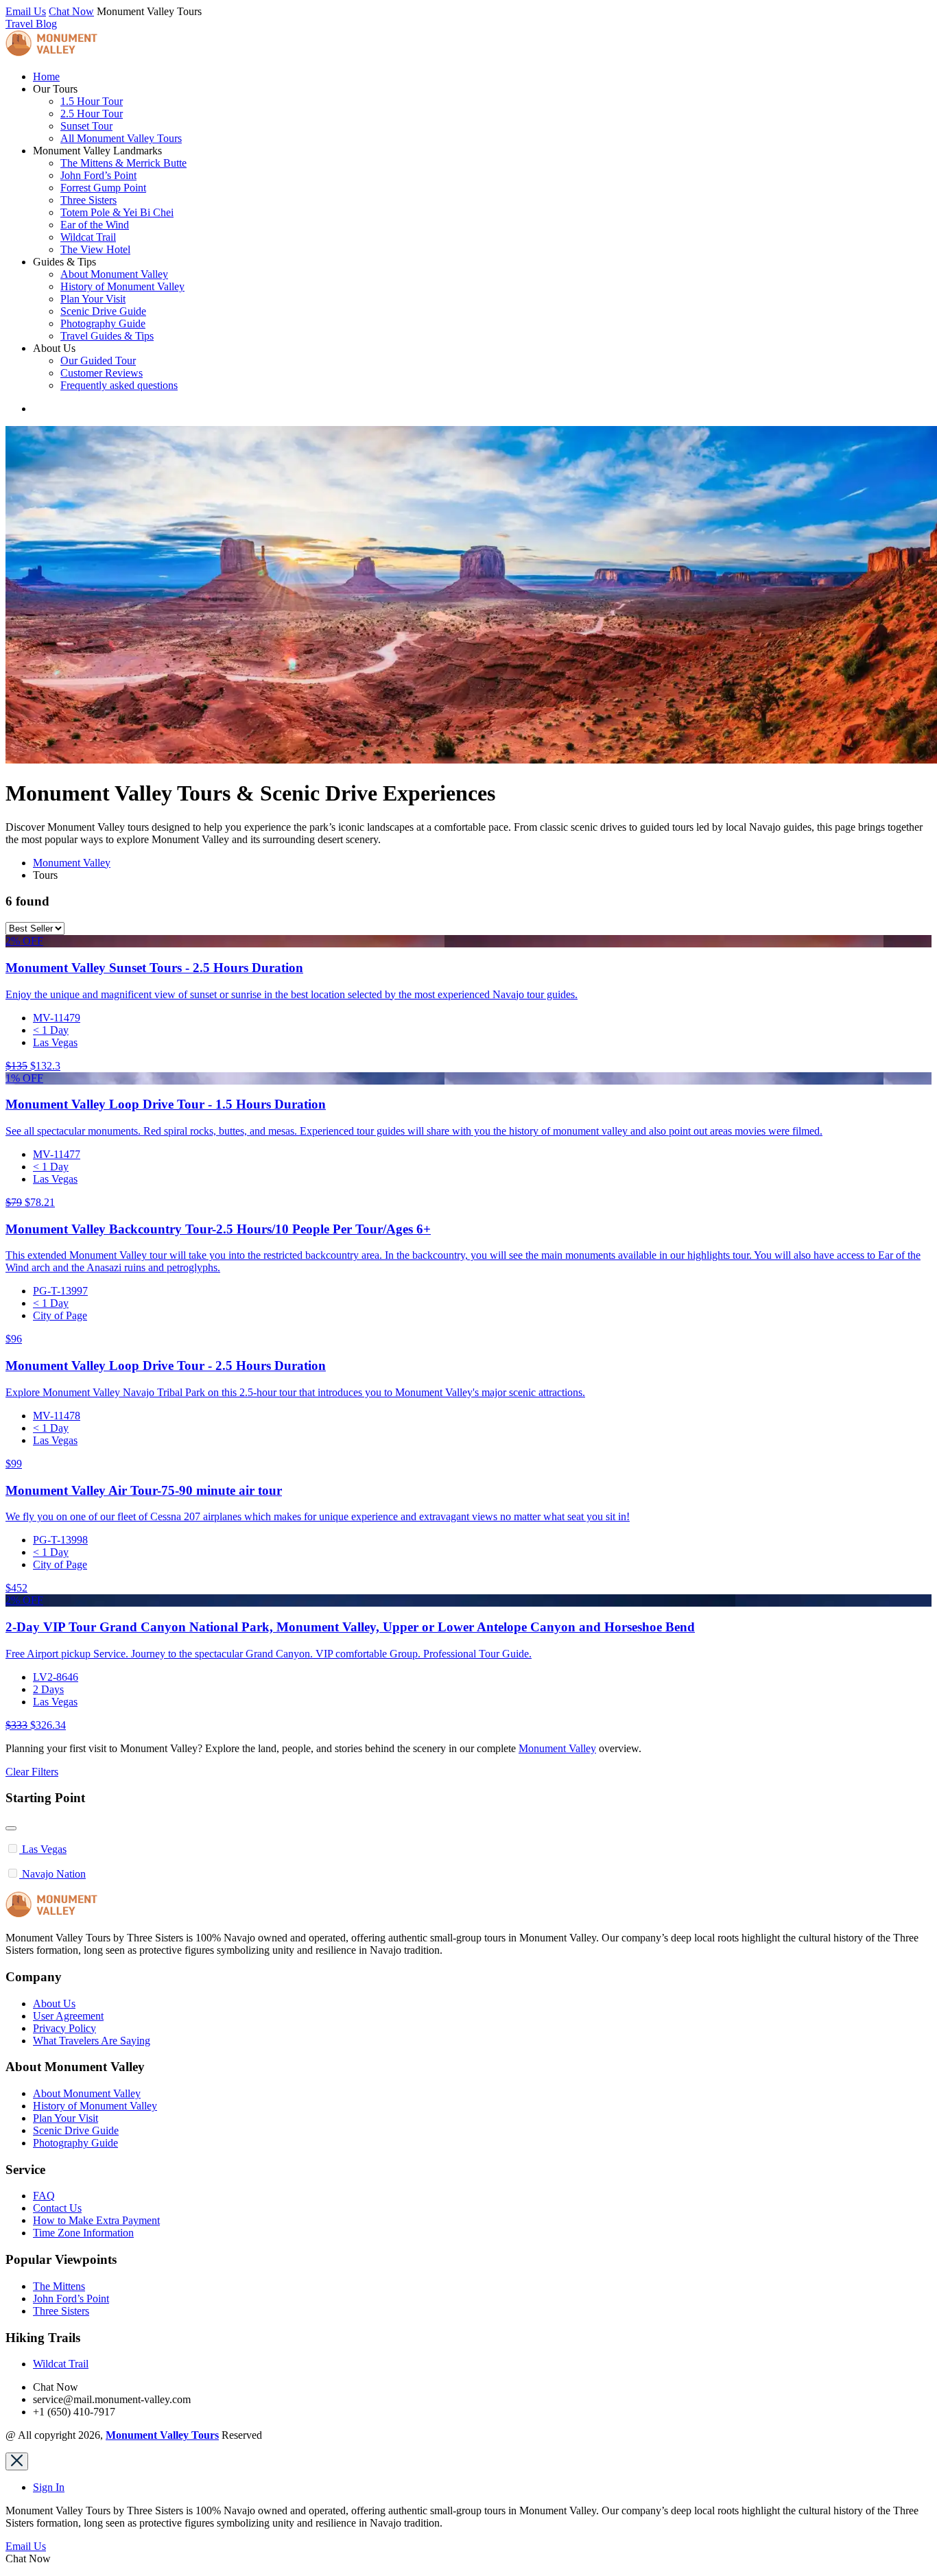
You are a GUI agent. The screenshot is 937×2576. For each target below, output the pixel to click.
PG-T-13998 (60, 1540)
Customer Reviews (102, 373)
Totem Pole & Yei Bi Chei (117, 212)
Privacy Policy (64, 2028)
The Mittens (59, 2286)
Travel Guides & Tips (107, 336)
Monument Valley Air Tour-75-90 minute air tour (144, 1490)
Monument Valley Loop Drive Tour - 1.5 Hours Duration (166, 1104)
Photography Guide (103, 323)
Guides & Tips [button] (64, 262)
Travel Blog (31, 24)
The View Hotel (95, 249)
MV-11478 (57, 1416)
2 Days (48, 1689)
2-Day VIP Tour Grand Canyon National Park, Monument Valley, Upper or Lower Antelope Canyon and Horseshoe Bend (350, 1627)
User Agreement (68, 2016)
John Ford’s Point (98, 175)
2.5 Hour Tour (92, 114)
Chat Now (71, 11)
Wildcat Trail (88, 237)
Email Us (26, 11)
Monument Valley (72, 863)
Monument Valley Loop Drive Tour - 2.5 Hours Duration (166, 1366)
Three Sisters (88, 200)
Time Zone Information (83, 2233)
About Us (54, 2004)
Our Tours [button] (55, 89)
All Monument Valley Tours (121, 138)
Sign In (49, 2487)
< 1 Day (51, 1030)
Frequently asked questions (119, 385)
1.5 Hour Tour (92, 101)
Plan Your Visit (93, 299)
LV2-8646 (56, 1677)
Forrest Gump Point (103, 188)
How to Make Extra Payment (96, 2220)
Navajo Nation (54, 1874)
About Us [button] (54, 348)
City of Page (60, 1315)
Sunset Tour (86, 126)
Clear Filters (32, 1772)
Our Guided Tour (98, 361)
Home (46, 76)
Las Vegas (55, 1042)
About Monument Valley (114, 274)
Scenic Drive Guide (103, 311)
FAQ (44, 2196)
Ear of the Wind (95, 225)
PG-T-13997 (60, 1291)
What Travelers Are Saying (92, 2041)
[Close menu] (17, 2461)
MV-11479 (57, 1018)
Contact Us (57, 2208)
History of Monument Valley (122, 286)
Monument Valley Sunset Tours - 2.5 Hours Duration (154, 968)
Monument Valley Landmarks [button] (97, 151)
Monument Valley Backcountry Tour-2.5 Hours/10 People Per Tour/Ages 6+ (218, 1229)
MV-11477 (57, 1154)
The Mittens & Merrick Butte (123, 163)
